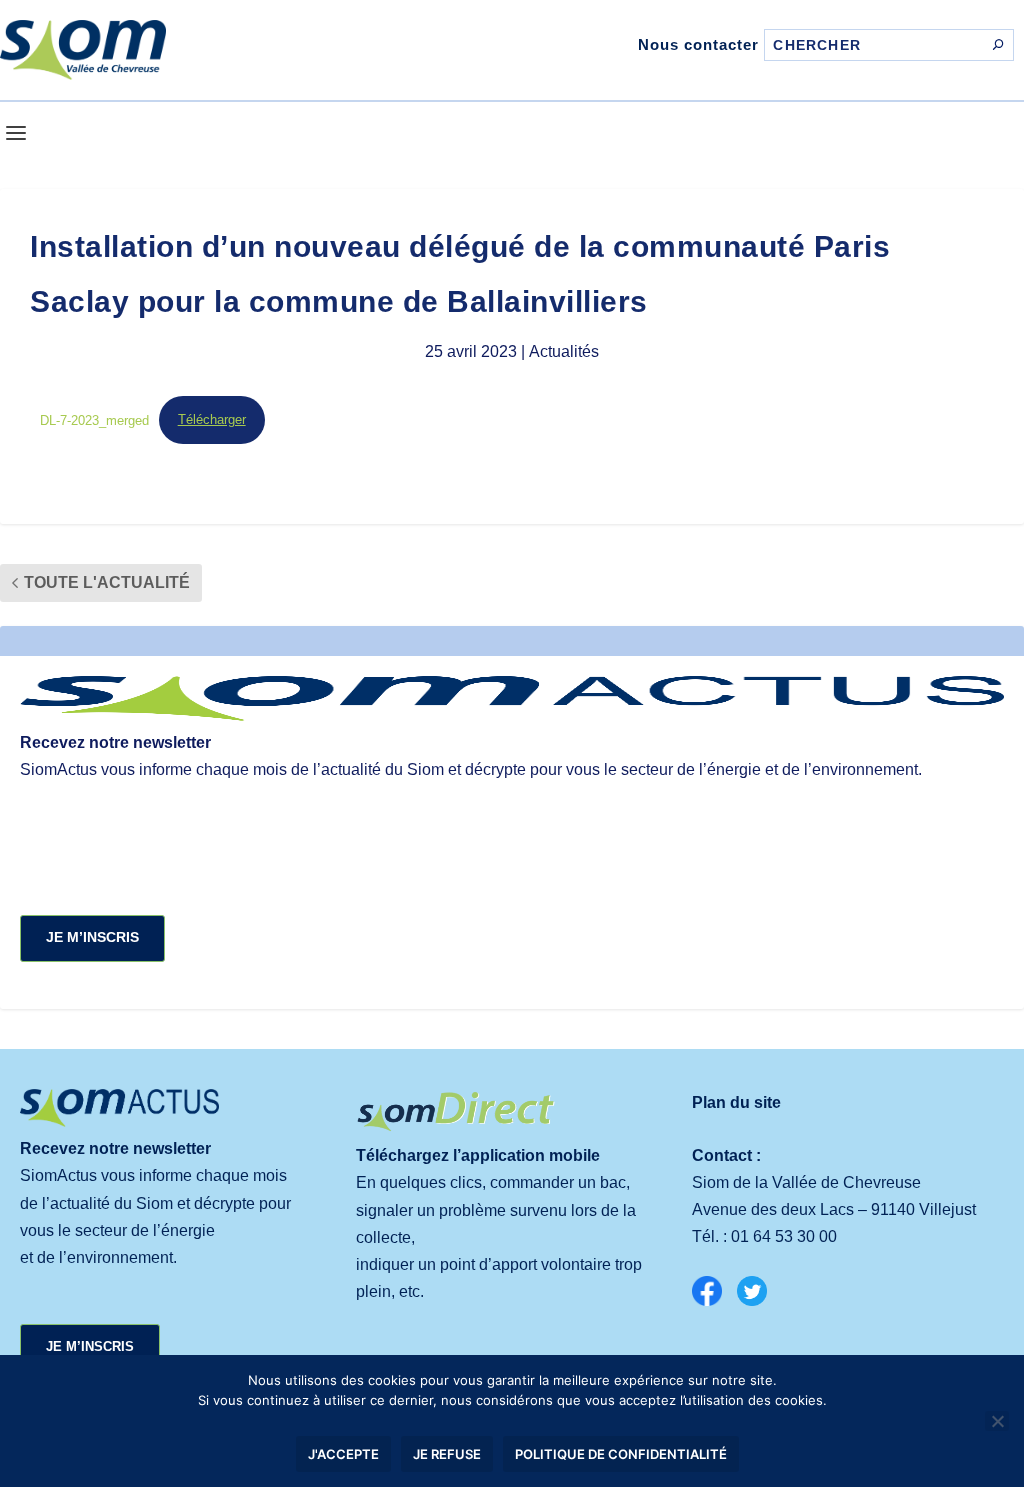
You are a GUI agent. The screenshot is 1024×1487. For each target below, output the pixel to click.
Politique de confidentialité (621, 1454)
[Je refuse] (997, 1421)
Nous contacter (698, 44)
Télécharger (212, 419)
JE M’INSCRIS (92, 937)
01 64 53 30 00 (784, 1236)
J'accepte (343, 1454)
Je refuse (447, 1454)
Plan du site (736, 1102)
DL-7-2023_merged (94, 419)
